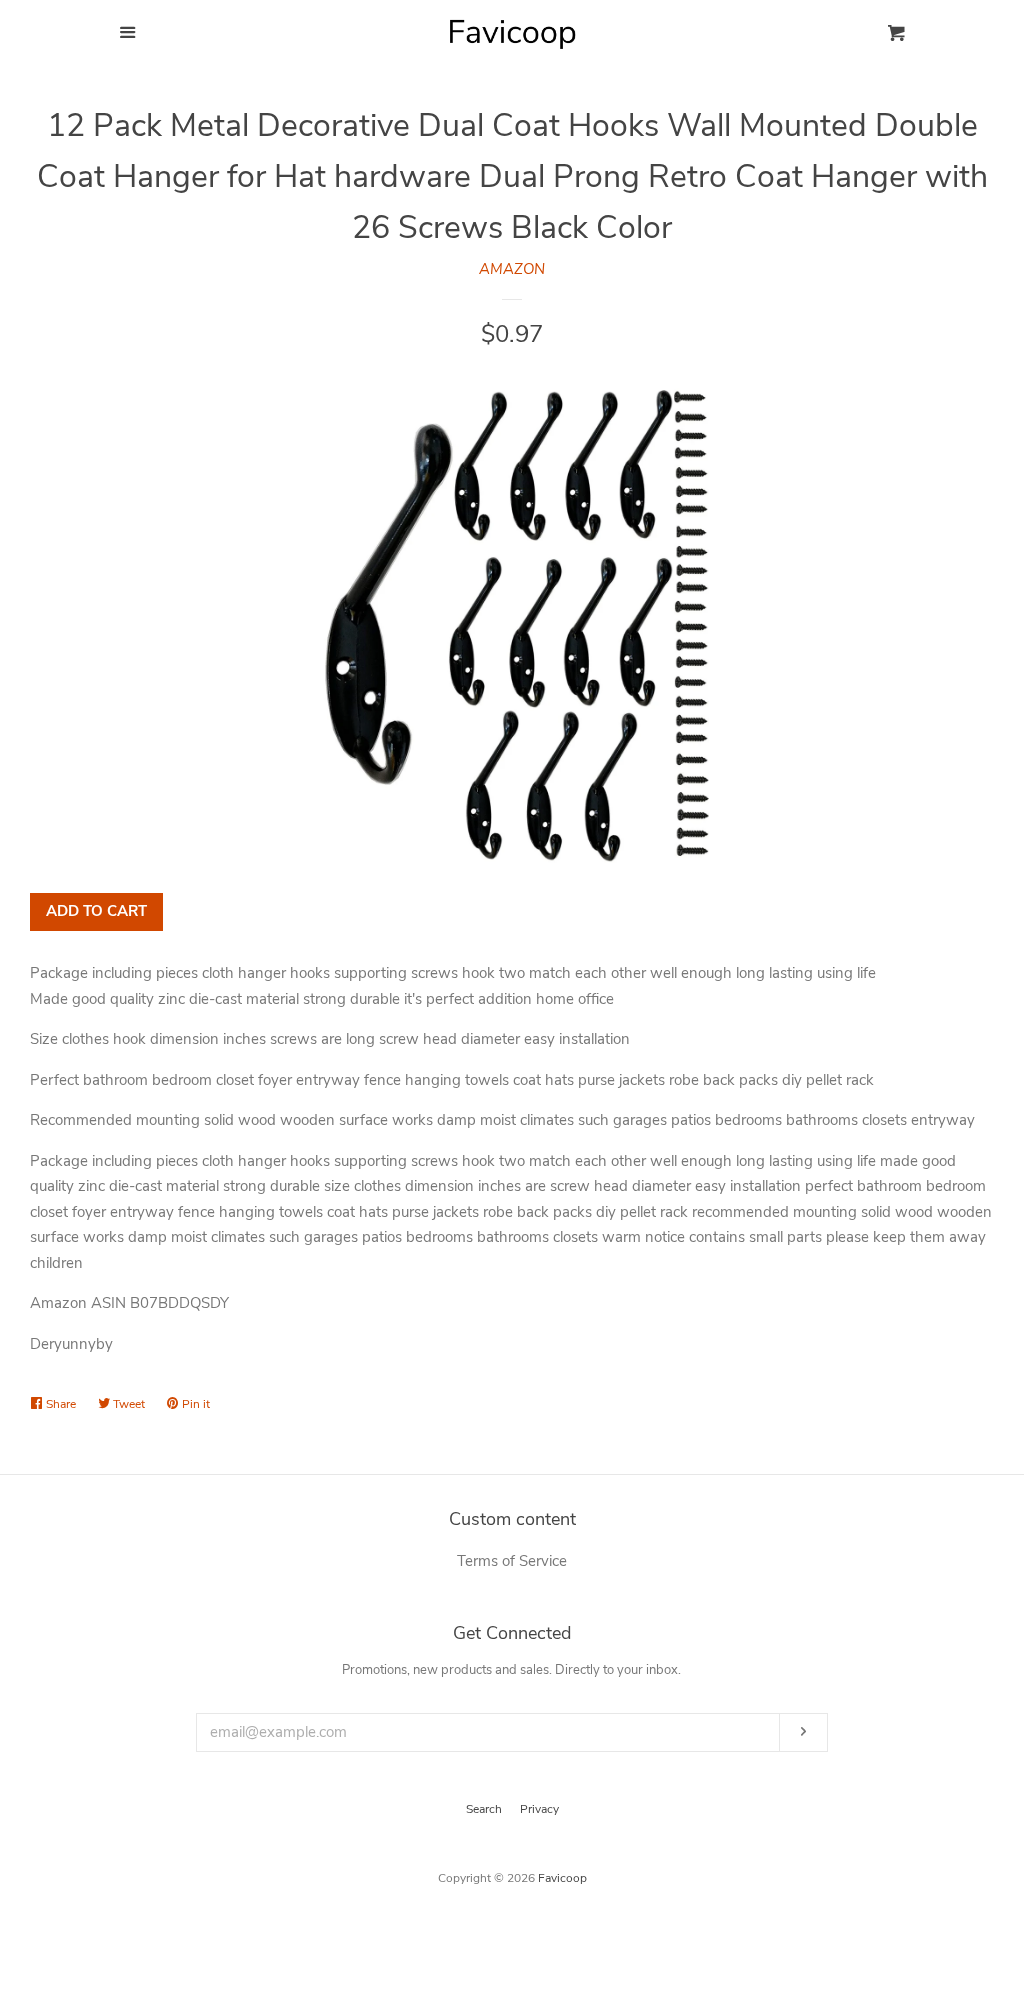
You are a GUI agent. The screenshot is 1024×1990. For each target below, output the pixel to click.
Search (484, 1809)
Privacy (539, 1809)
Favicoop (562, 1878)
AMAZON (512, 269)
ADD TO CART (96, 911)
